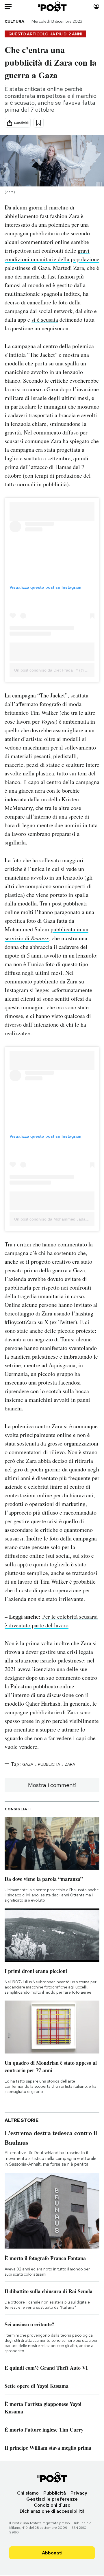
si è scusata (45, 320)
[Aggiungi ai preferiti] (39, 123)
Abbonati (52, 2553)
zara (70, 1764)
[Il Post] (52, 6)
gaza (28, 1764)
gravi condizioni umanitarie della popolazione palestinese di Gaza (52, 259)
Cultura (14, 21)
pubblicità (49, 1764)
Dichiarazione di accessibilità (52, 2511)
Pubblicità (55, 2493)
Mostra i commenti (52, 1785)
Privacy (79, 2493)
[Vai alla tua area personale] (96, 6)
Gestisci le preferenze (52, 2499)
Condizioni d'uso (52, 2505)
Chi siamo (28, 2493)
